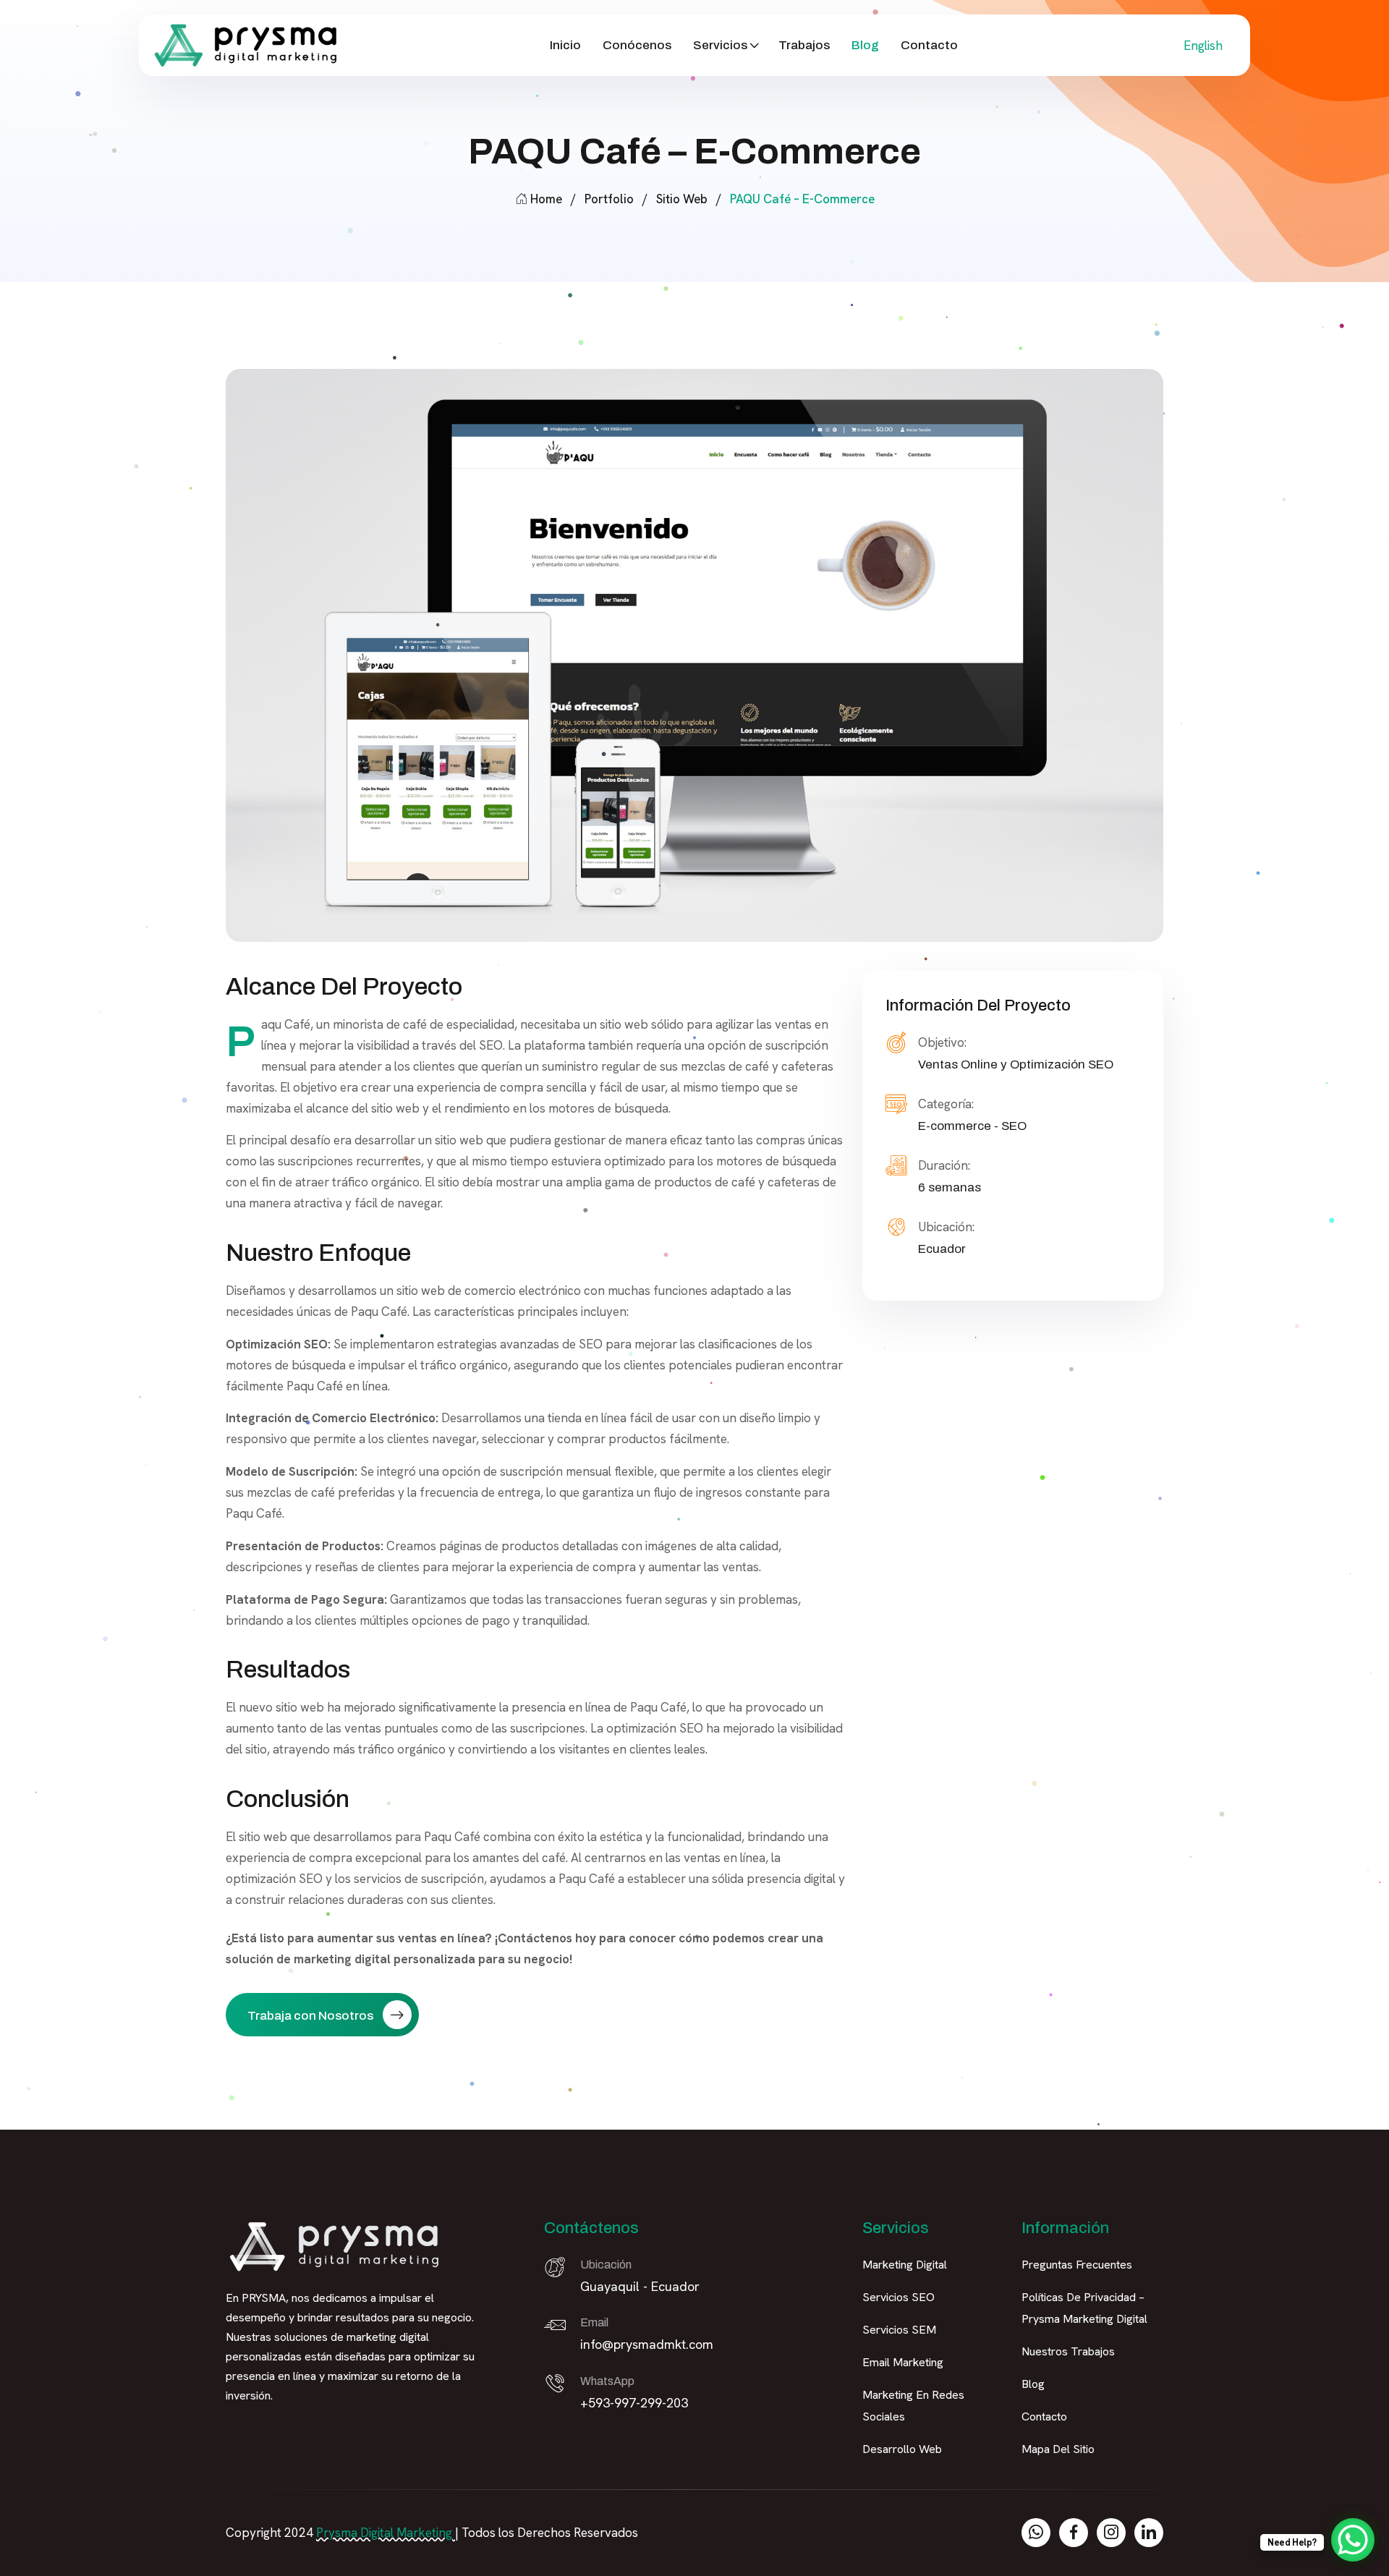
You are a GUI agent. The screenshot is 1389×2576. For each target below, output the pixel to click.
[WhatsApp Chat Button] (1353, 2540)
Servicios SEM (899, 2330)
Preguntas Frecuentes (1077, 2265)
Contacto (929, 45)
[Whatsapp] (1036, 2533)
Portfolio (609, 199)
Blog (865, 45)
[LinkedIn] (1149, 2533)
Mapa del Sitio (1058, 2449)
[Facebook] (1074, 2533)
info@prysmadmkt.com (647, 2344)
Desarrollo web (902, 2449)
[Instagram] (1111, 2533)
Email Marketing (903, 2362)
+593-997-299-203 (634, 2403)
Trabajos (804, 45)
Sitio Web (682, 199)
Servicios (720, 45)
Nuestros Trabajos (1068, 2351)
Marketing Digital (905, 2265)
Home (546, 199)
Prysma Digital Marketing (384, 2533)
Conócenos (637, 45)
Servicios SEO (899, 2297)
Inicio (565, 45)
